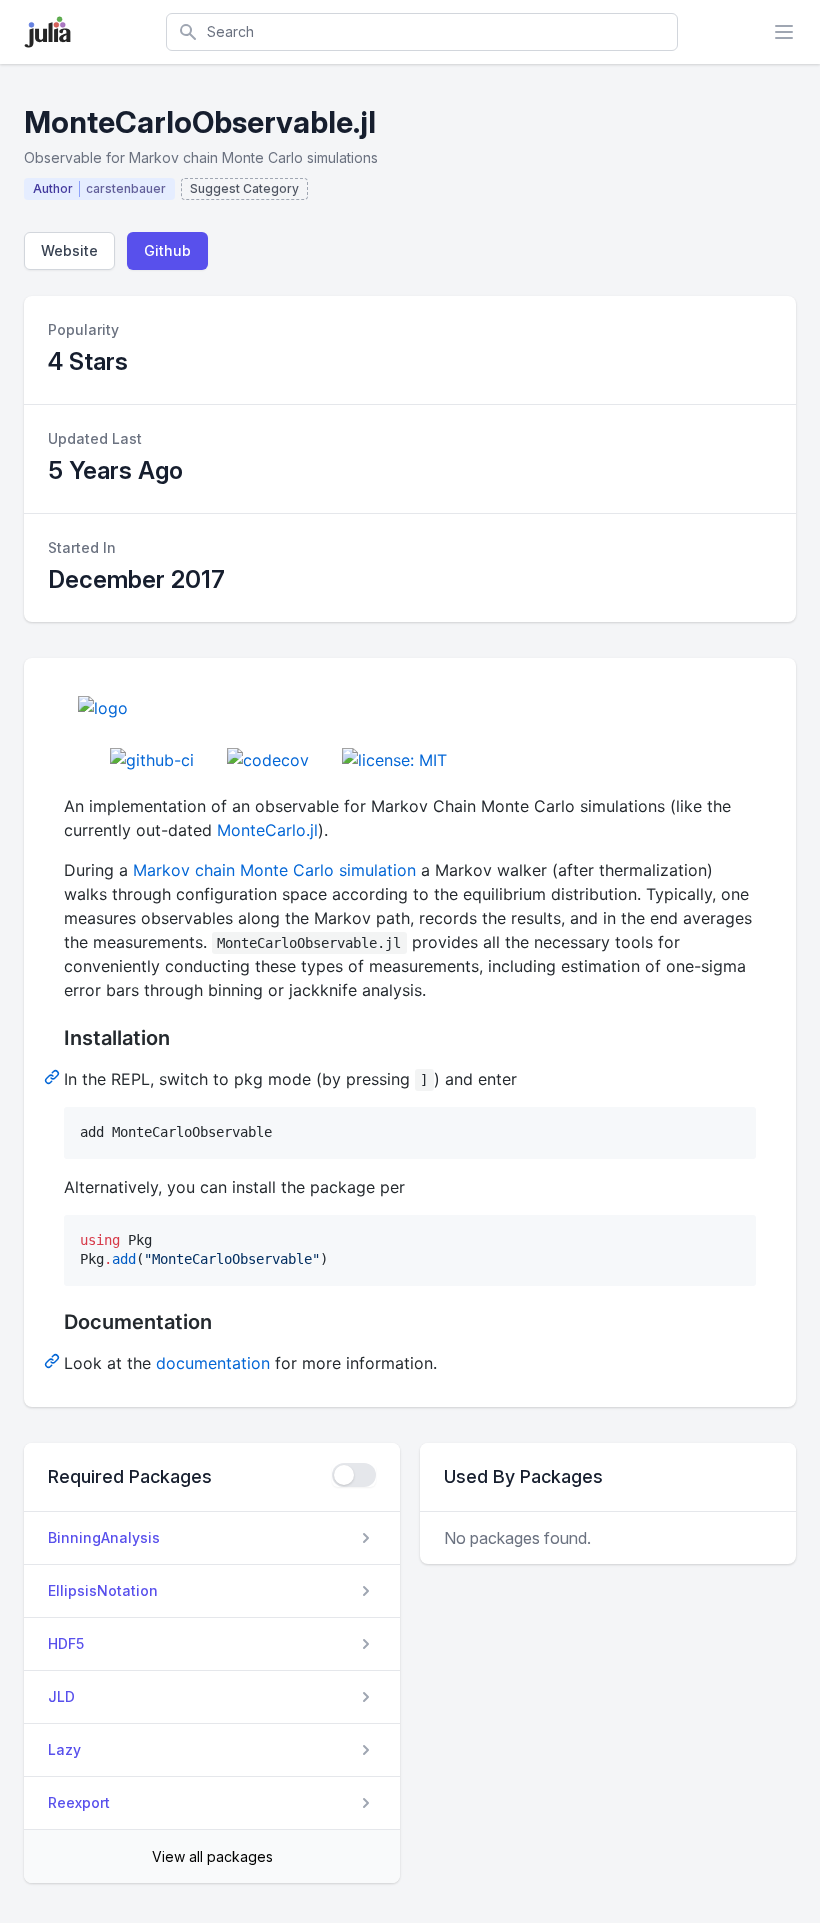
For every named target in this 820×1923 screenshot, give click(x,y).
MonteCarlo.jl (267, 830)
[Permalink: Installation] (54, 1076)
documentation (213, 1363)
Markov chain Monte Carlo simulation (274, 870)
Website (69, 250)
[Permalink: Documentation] (54, 1360)
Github (167, 250)
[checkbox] (354, 1475)
